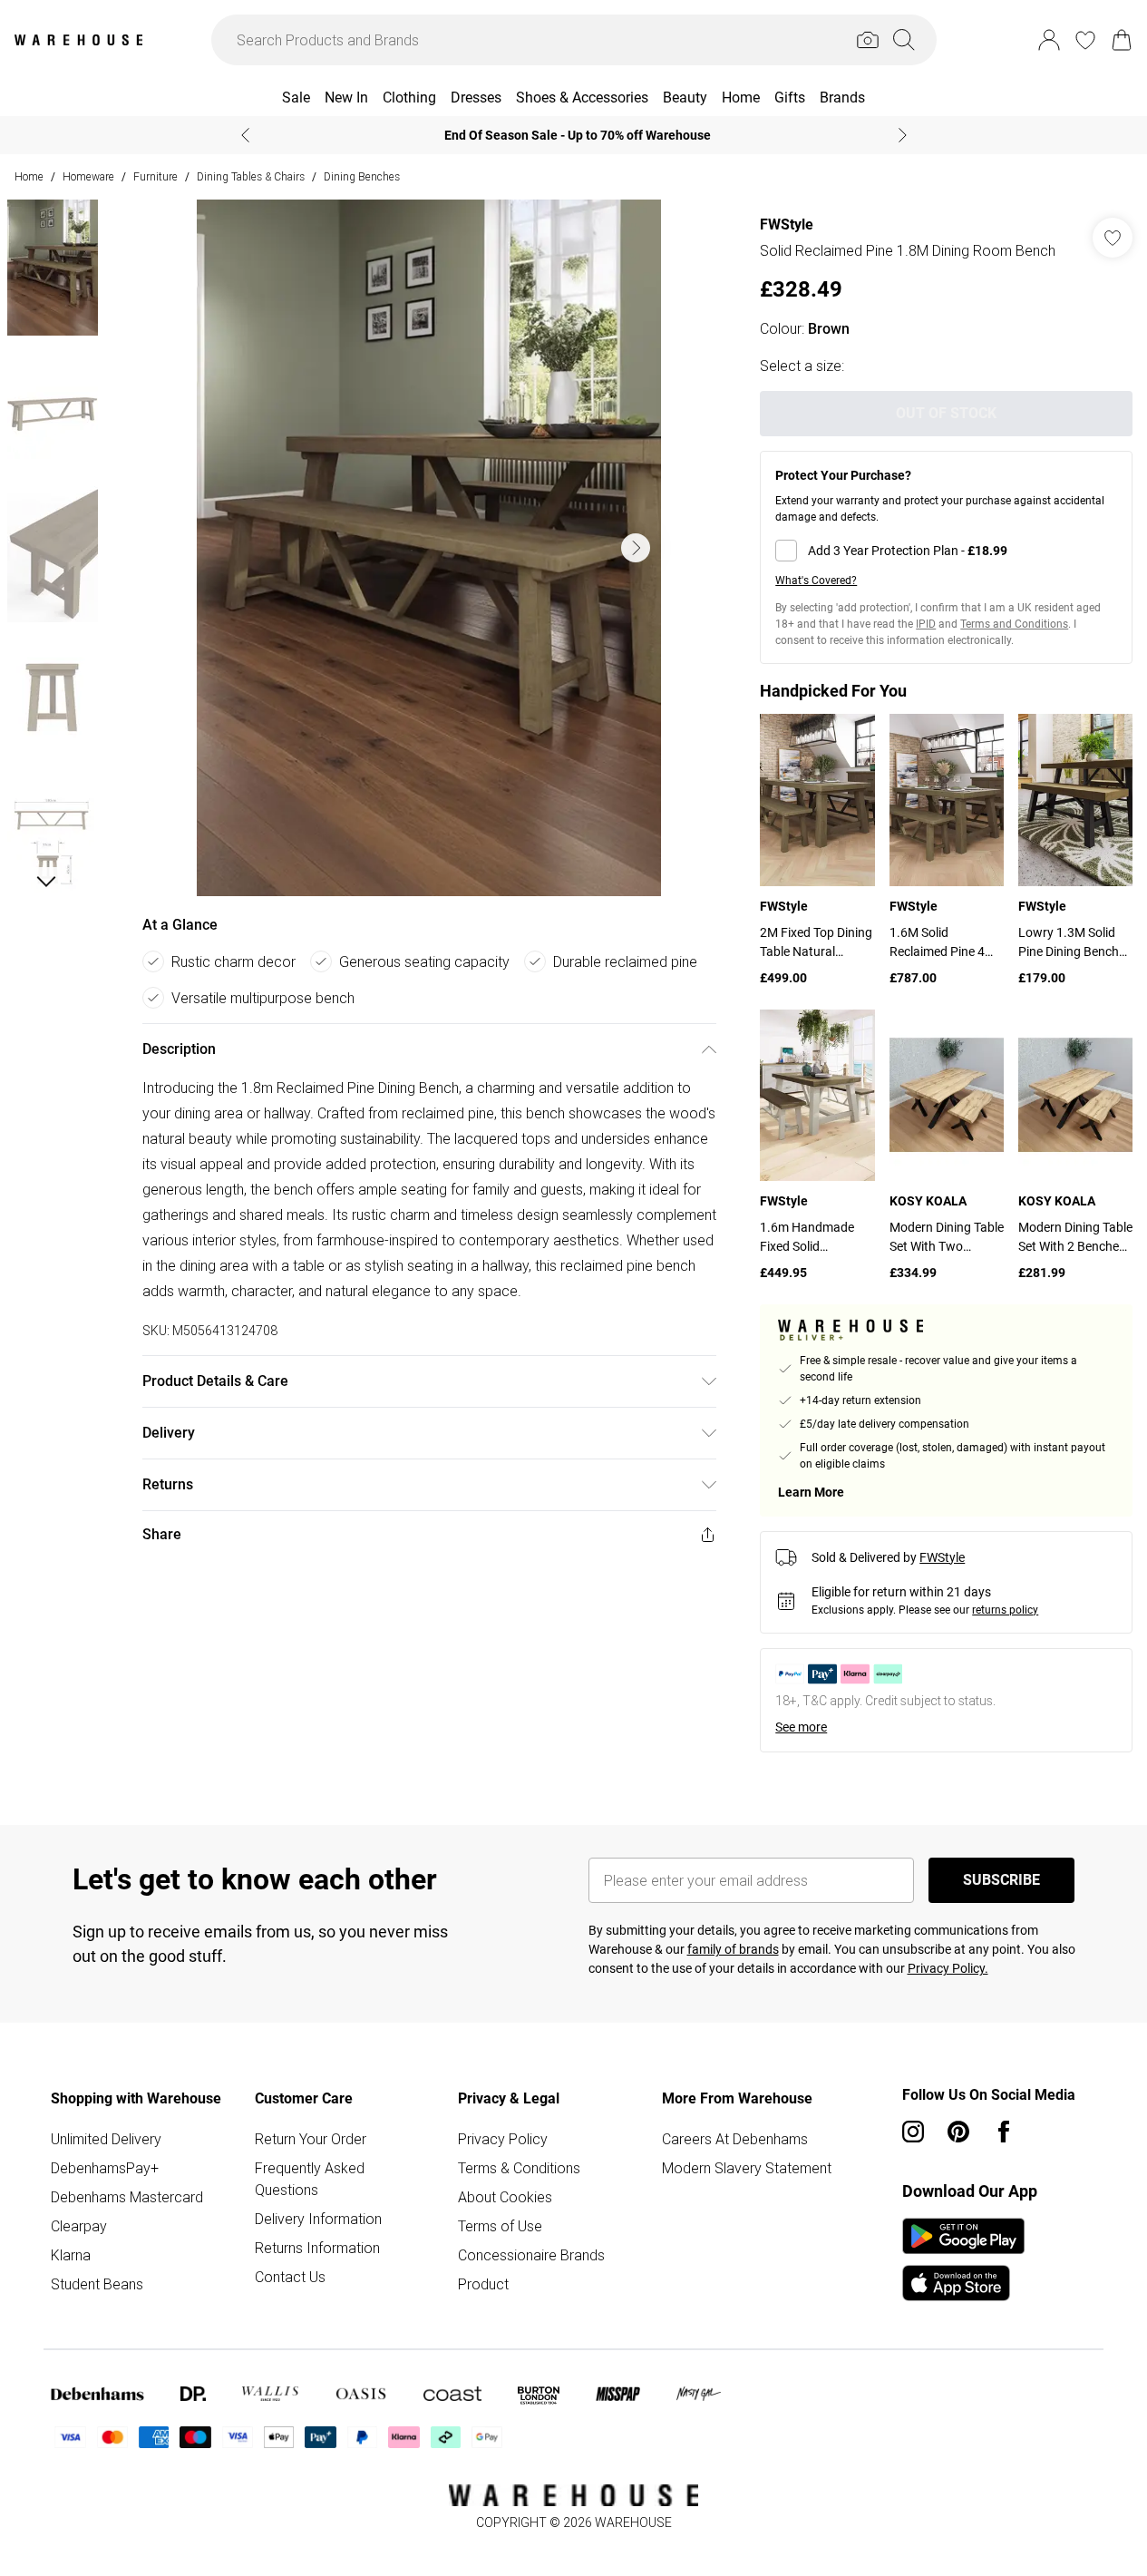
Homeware (88, 176)
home (29, 176)
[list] (429, 548)
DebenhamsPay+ (105, 2168)
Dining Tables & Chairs (251, 176)
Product (483, 2284)
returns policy (1005, 1610)
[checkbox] (946, 551)
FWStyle (787, 224)
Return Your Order (311, 2139)
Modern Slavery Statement (747, 2168)
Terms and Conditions (1014, 624)
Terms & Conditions (519, 2168)
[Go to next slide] (636, 548)
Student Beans (97, 2284)
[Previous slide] (245, 135)
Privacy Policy (503, 2139)
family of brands (733, 1949)
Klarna (71, 2255)
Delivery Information (318, 2219)
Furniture (156, 176)
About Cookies (505, 2197)
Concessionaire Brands (531, 2255)
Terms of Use (500, 2226)
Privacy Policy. (948, 1968)
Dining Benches (362, 176)
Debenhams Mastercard (127, 2197)
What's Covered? (816, 581)
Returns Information (317, 2248)
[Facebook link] (1004, 2132)
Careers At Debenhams (735, 2139)
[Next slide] (903, 135)
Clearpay (79, 2226)
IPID (926, 624)
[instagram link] (913, 2132)
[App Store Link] (963, 2259)
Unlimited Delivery (106, 2139)
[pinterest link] (958, 2132)
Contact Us (290, 2277)
